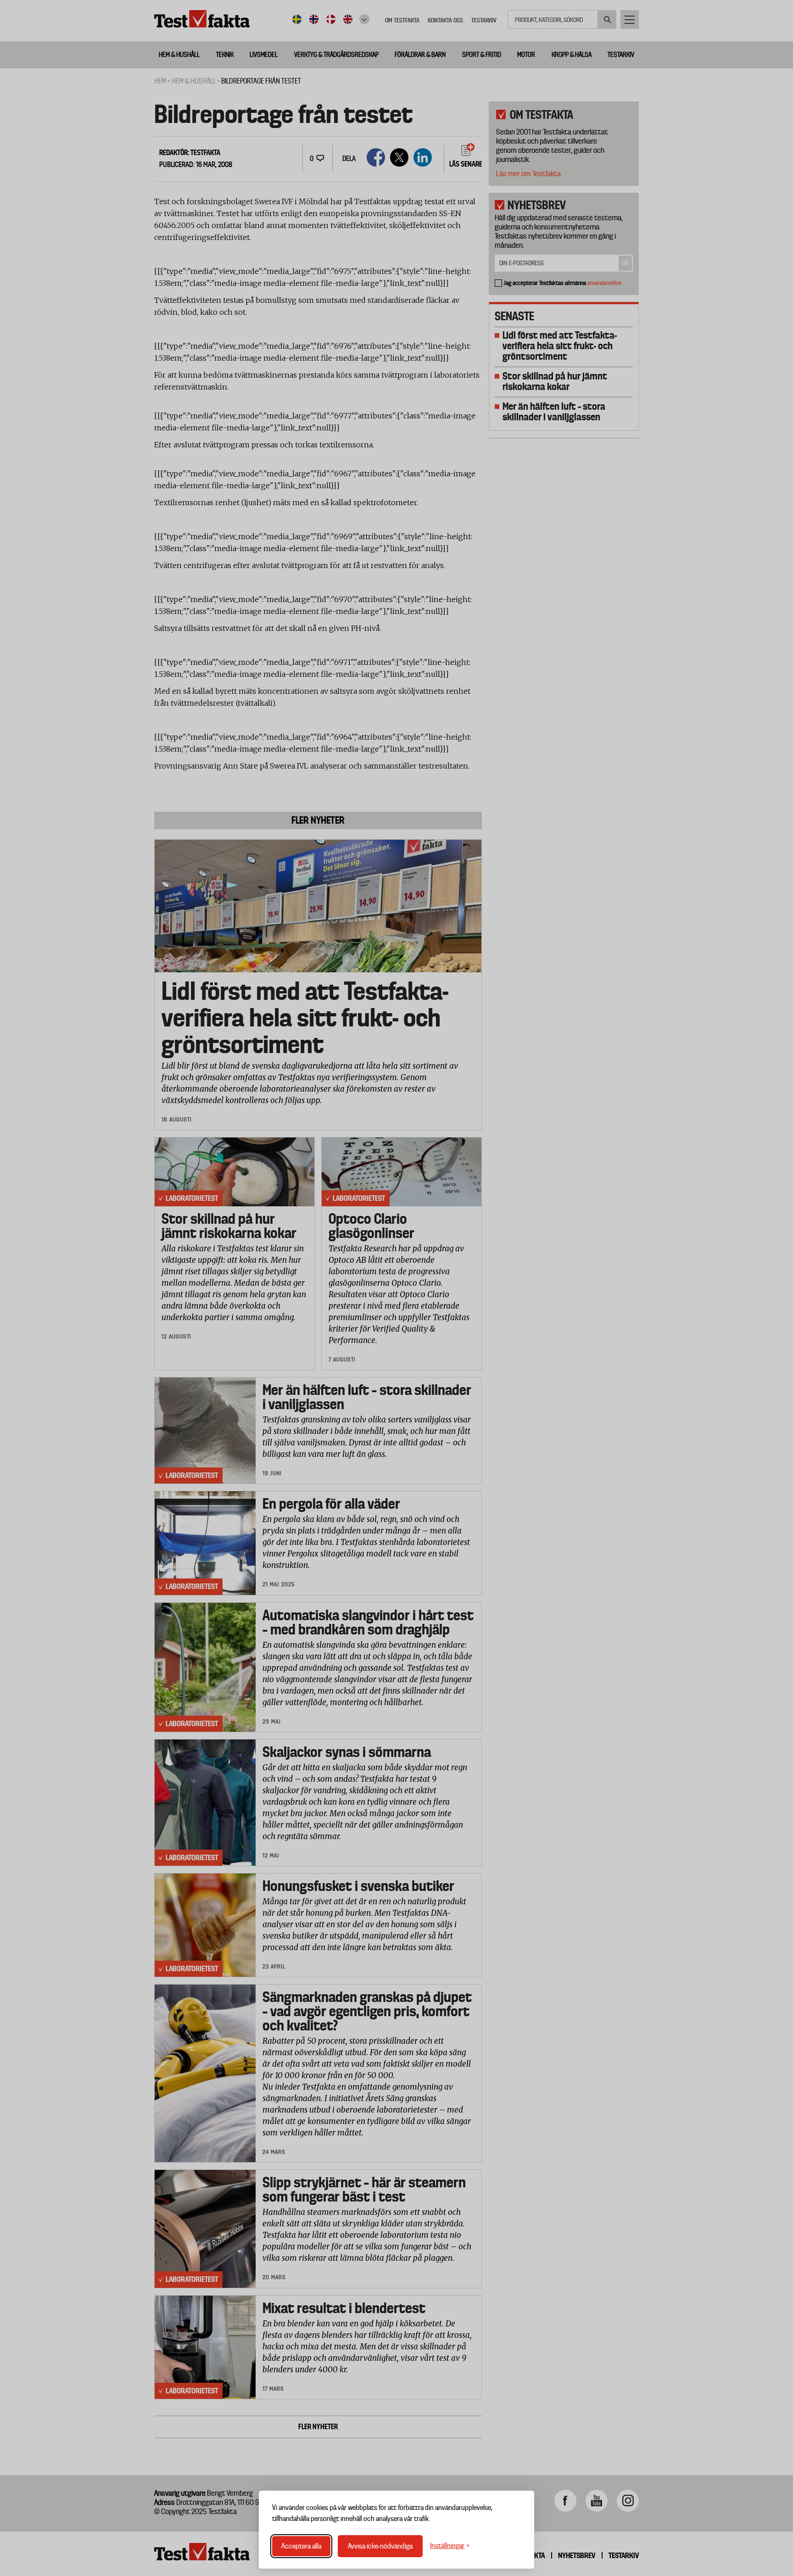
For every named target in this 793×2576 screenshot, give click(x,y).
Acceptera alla (301, 2546)
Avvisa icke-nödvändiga (380, 2546)
